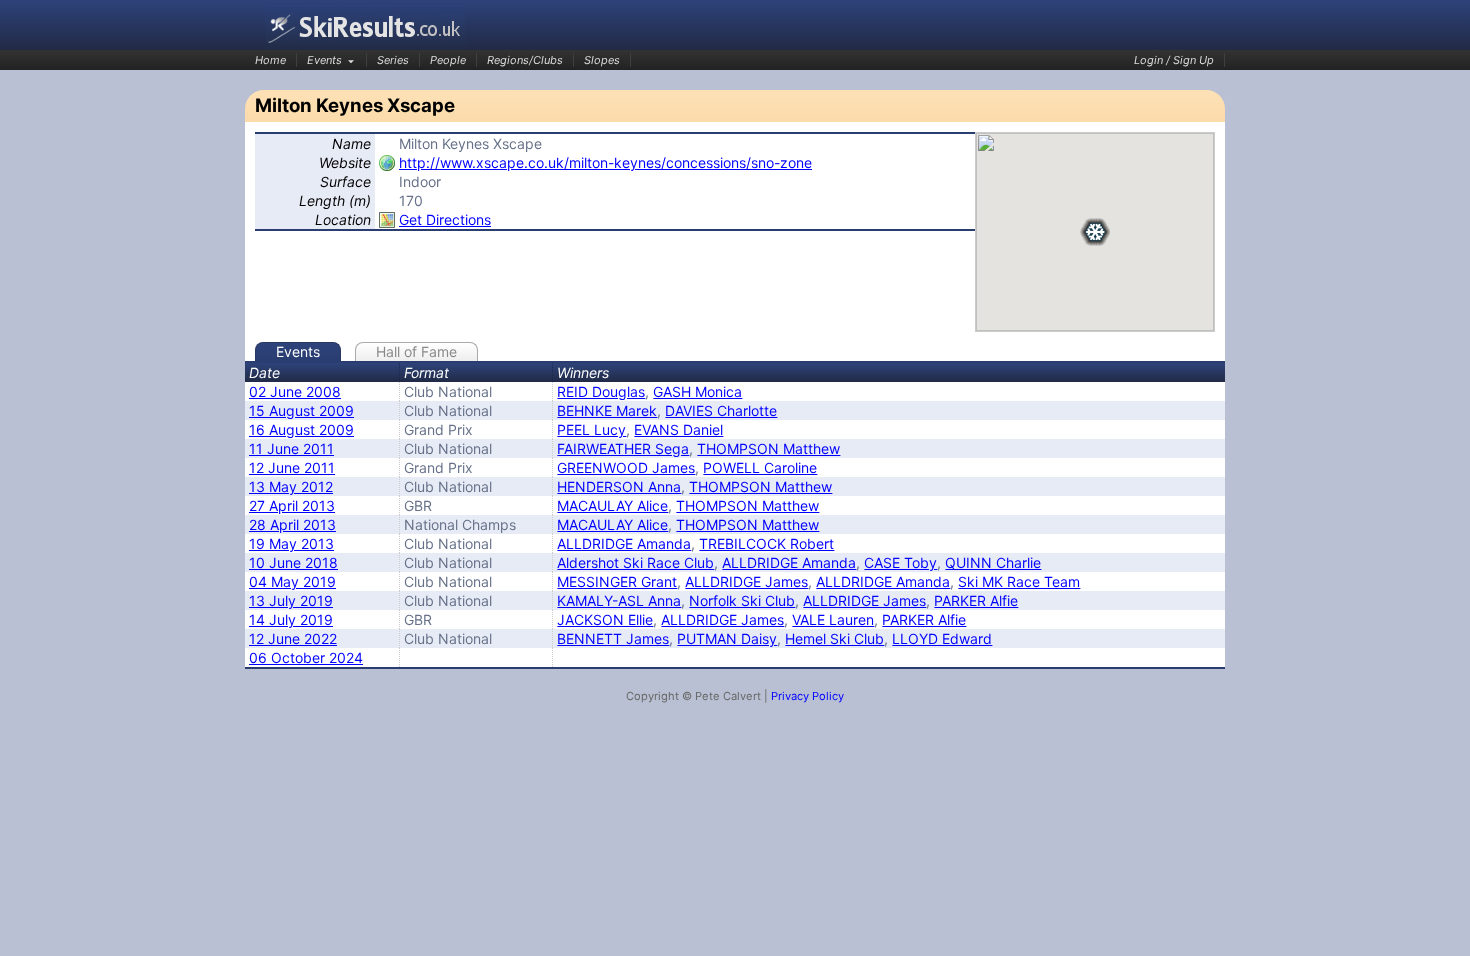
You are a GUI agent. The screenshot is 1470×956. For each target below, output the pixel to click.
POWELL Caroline (760, 467)
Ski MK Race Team (1019, 581)
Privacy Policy (807, 696)
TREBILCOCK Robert (766, 543)
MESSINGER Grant (617, 581)
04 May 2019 (292, 581)
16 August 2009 (301, 429)
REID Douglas (601, 391)
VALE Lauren (833, 619)
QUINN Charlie (993, 562)
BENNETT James (613, 638)
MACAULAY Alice (612, 505)
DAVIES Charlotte (721, 410)
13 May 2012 (291, 486)
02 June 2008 (295, 391)
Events (324, 60)
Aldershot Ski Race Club (635, 562)
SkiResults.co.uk (365, 27)
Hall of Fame (416, 351)
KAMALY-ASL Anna (619, 600)
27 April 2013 (292, 505)
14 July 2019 (291, 619)
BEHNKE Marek (607, 410)
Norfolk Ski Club (742, 600)
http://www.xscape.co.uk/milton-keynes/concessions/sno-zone (605, 162)
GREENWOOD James (626, 467)
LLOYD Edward (942, 638)
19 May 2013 (291, 543)
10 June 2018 (293, 562)
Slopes (602, 60)
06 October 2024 (306, 657)
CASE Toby (900, 562)
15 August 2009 (301, 410)
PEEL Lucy (591, 429)
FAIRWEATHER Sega (623, 448)
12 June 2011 (292, 467)
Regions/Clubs (525, 60)
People (448, 60)
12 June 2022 (293, 638)
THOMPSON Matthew (768, 448)
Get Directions (445, 219)
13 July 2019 (291, 600)
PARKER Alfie (976, 600)
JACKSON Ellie (605, 619)
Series (393, 60)
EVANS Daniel (678, 429)
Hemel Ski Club (834, 638)
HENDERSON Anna (619, 486)
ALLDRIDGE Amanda (624, 543)
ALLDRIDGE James (746, 581)
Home (270, 60)
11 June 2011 (291, 448)
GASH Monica (697, 391)
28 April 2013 (292, 524)
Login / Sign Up (1174, 60)
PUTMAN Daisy (727, 638)
